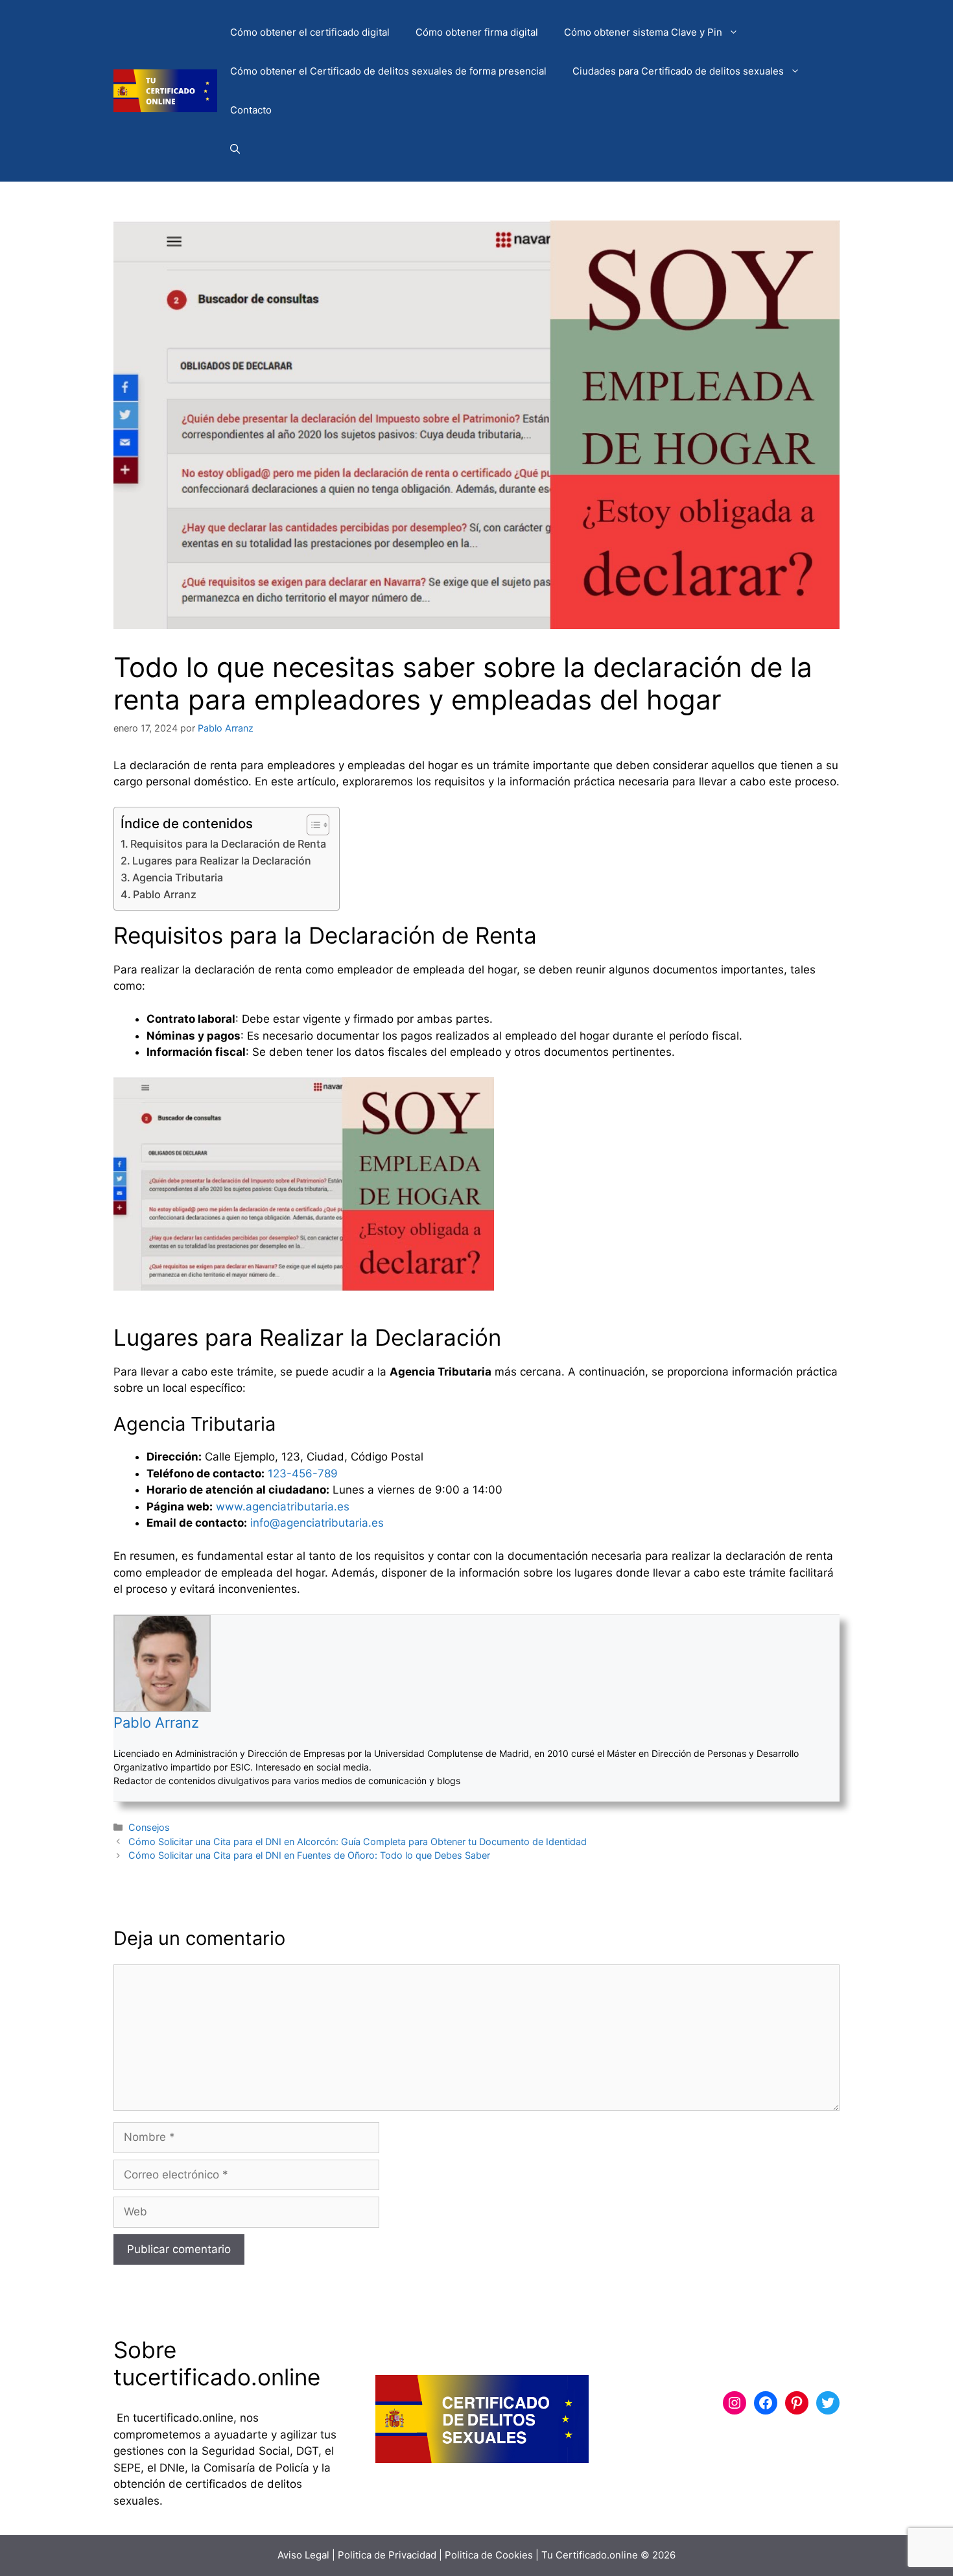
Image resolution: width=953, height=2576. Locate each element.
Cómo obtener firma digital (477, 32)
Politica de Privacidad (387, 2555)
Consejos (149, 1827)
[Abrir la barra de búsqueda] (235, 149)
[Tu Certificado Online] (165, 90)
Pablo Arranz (165, 894)
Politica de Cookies (489, 2555)
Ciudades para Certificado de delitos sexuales (678, 71)
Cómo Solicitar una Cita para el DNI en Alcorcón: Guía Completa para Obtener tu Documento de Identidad (358, 1842)
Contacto (251, 110)
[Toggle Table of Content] (312, 825)
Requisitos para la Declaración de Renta (228, 844)
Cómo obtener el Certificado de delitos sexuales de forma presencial (388, 71)
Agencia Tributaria (178, 877)
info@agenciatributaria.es (317, 1523)
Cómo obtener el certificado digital (310, 32)
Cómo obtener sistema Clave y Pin (643, 32)
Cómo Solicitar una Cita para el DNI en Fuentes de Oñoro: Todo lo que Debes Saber (309, 1855)
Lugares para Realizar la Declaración (222, 861)
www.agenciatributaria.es (283, 1507)
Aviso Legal (303, 2555)
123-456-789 (303, 1473)
